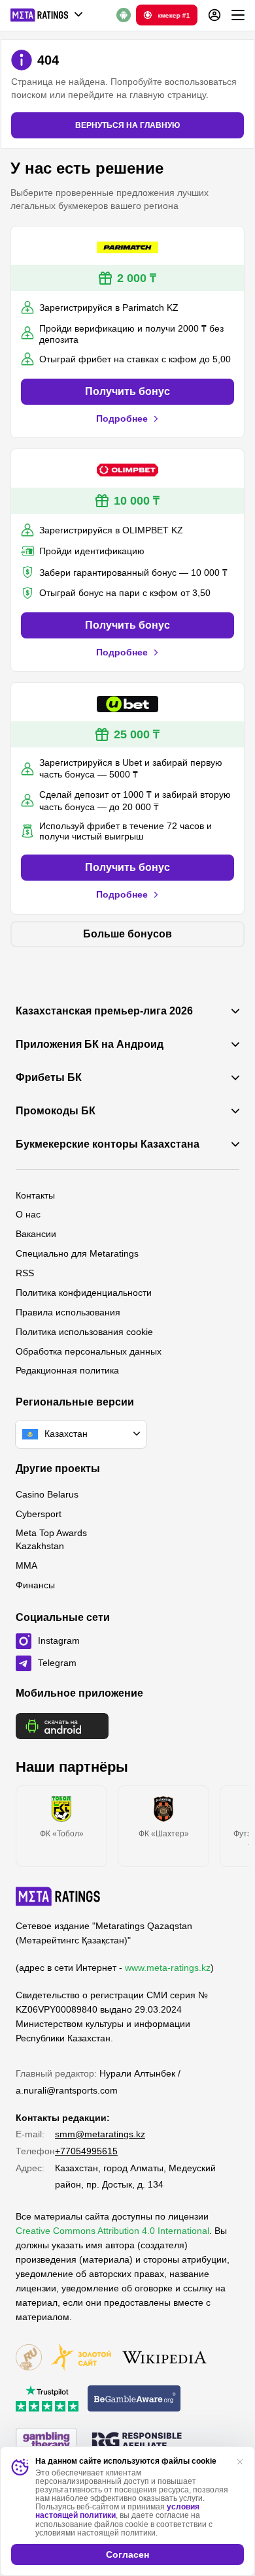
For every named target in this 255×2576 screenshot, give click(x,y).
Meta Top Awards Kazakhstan (51, 1539)
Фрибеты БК (49, 1078)
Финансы (35, 1585)
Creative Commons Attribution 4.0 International (112, 2231)
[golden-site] (81, 2358)
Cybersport (39, 1514)
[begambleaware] (134, 2399)
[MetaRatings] (58, 1896)
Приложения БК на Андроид (90, 1045)
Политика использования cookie (84, 1332)
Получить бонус (127, 391)
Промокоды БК (56, 1111)
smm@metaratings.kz (100, 2134)
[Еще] (238, 15)
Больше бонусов (127, 934)
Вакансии (36, 1234)
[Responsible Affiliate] (137, 2442)
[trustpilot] (47, 2399)
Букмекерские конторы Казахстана (108, 1144)
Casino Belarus (47, 1494)
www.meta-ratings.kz (168, 1968)
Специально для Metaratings (77, 1253)
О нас (28, 1214)
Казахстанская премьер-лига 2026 (104, 1011)
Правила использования (68, 1312)
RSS (25, 1273)
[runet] (29, 2358)
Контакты (35, 1195)
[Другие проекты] (47, 15)
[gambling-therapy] (46, 2442)
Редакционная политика (67, 1370)
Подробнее (122, 418)
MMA (26, 1565)
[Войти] (214, 15)
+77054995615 (86, 2151)
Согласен (127, 2554)
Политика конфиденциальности (84, 1293)
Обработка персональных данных (89, 1351)
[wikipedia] (164, 2358)
